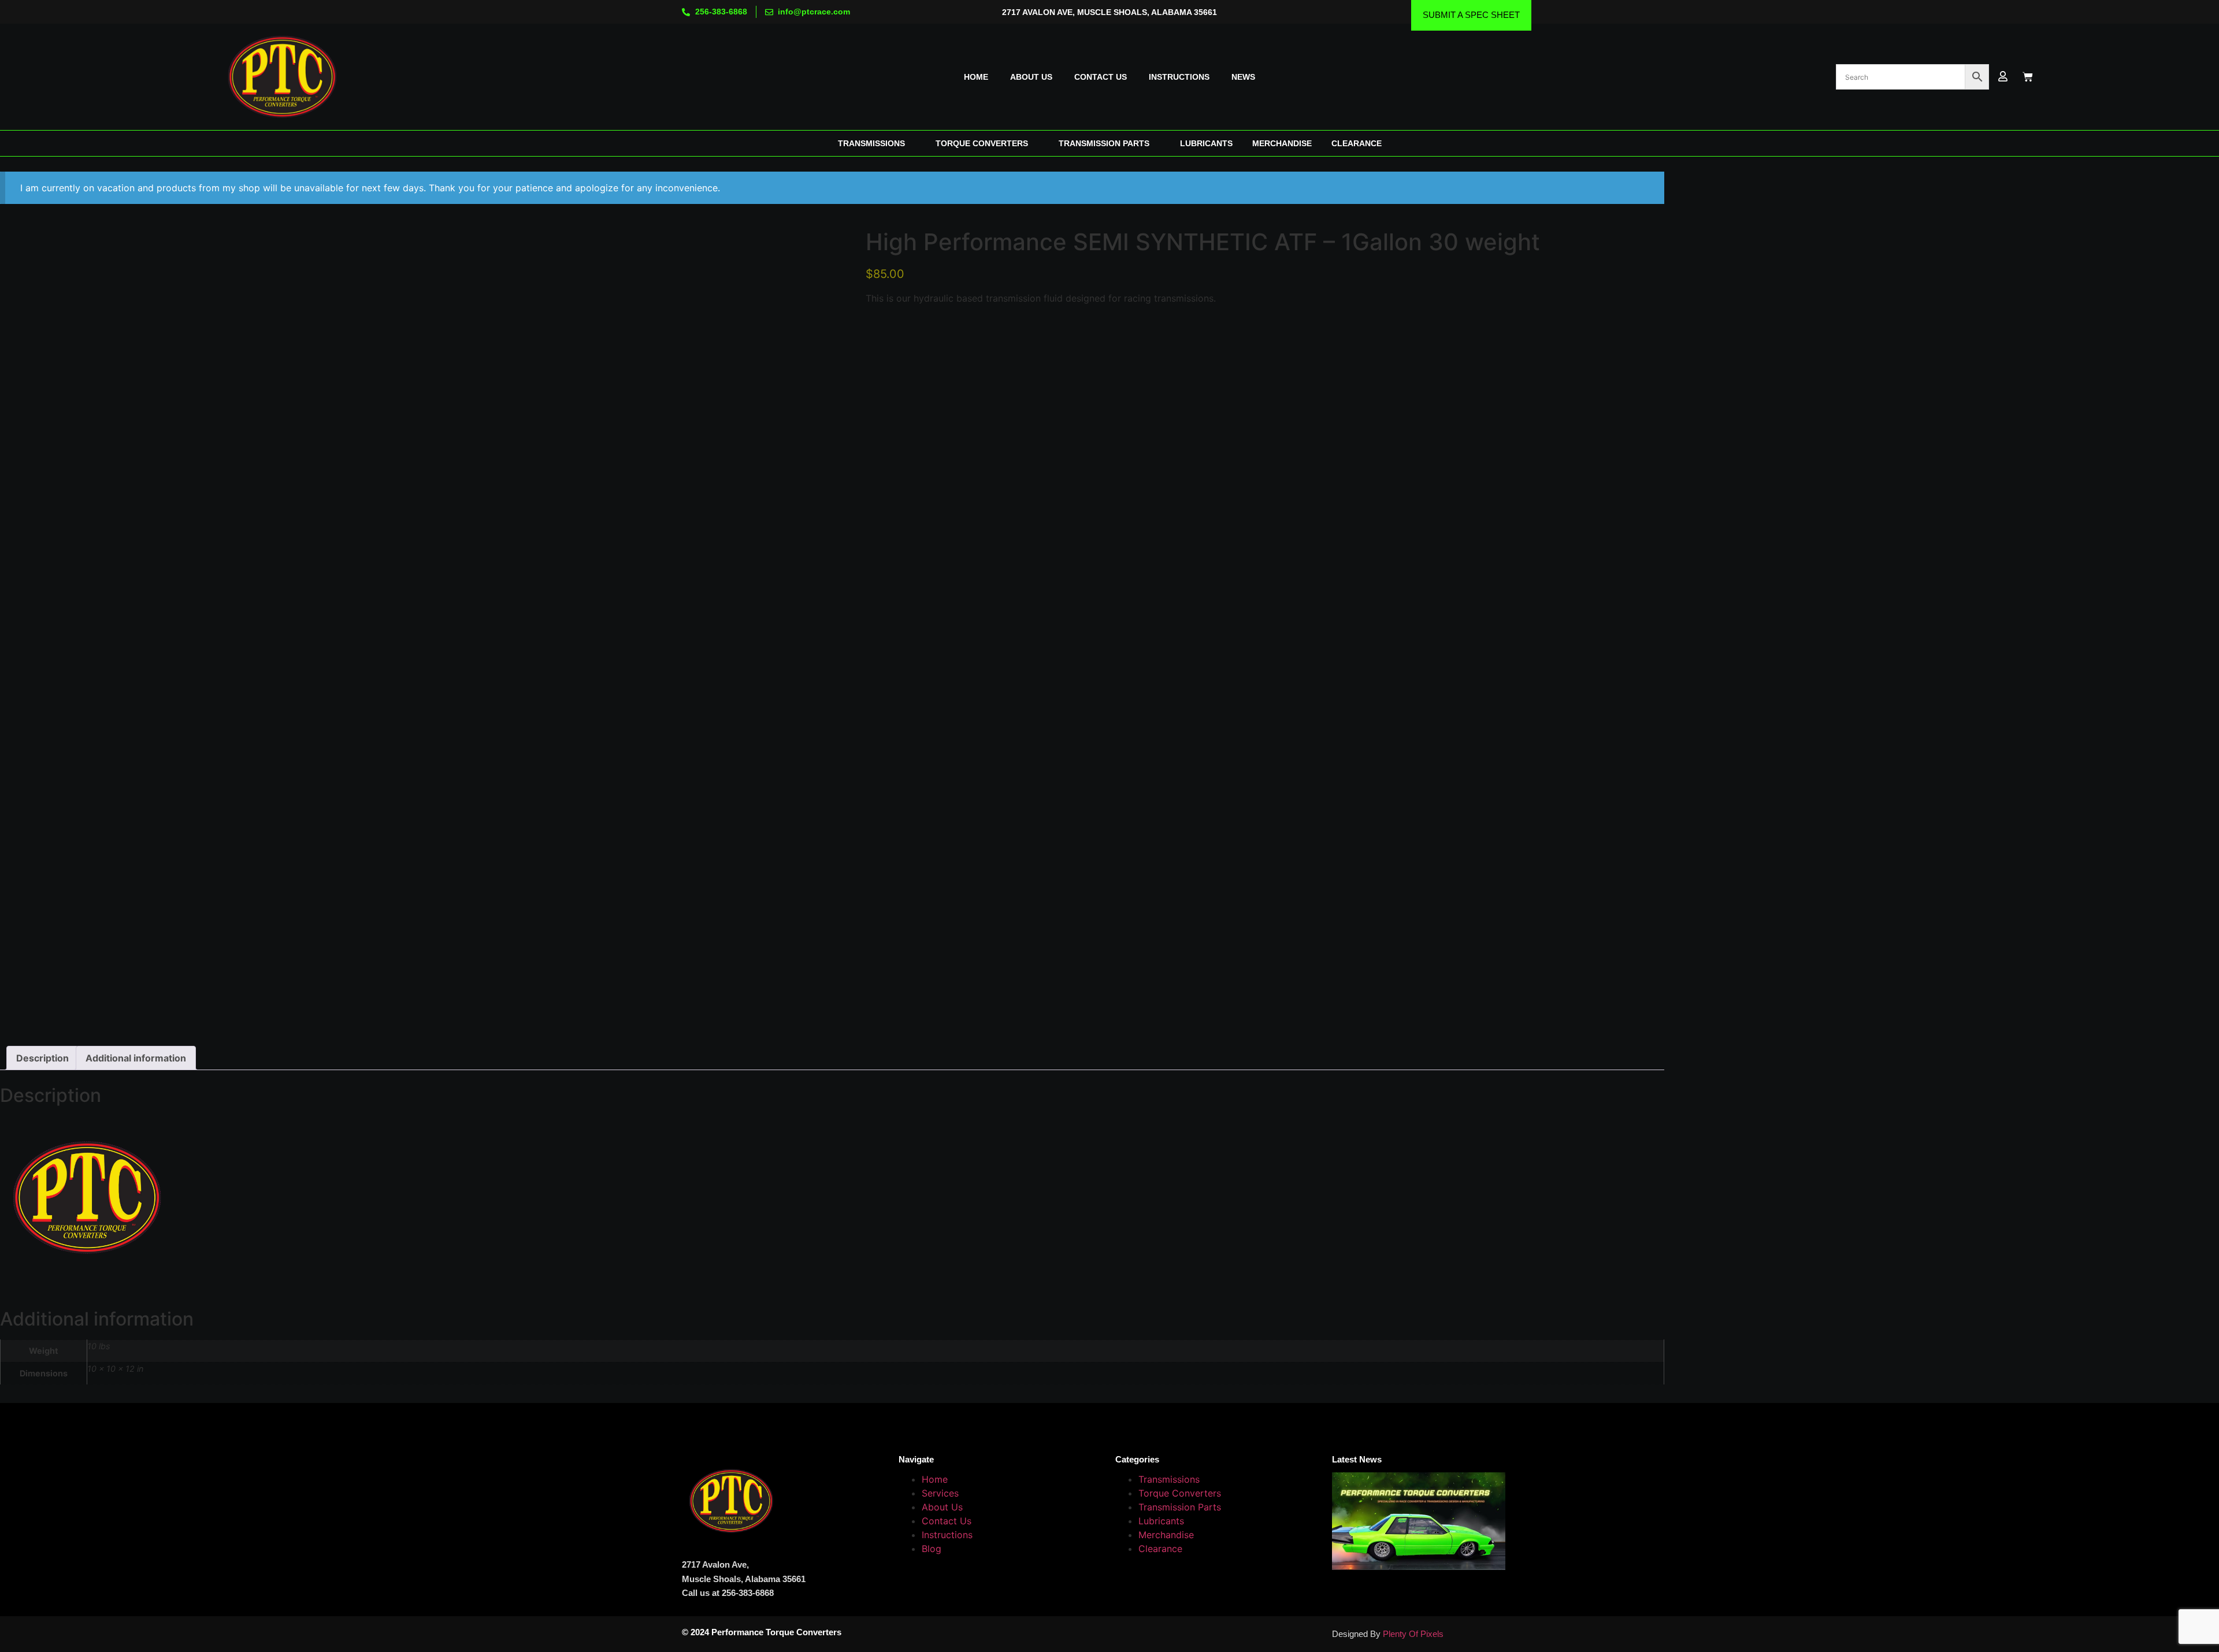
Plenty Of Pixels (1413, 1634)
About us (1031, 77)
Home (976, 77)
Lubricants (1161, 1521)
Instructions (1179, 77)
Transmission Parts (1180, 1507)
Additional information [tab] (136, 1058)
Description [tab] (42, 1058)
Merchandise (1166, 1535)
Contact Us (947, 1521)
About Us (942, 1507)
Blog (932, 1549)
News (1243, 77)
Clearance (1160, 1549)
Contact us (1101, 77)
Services (940, 1493)
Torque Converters (1180, 1493)
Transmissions (1169, 1479)
